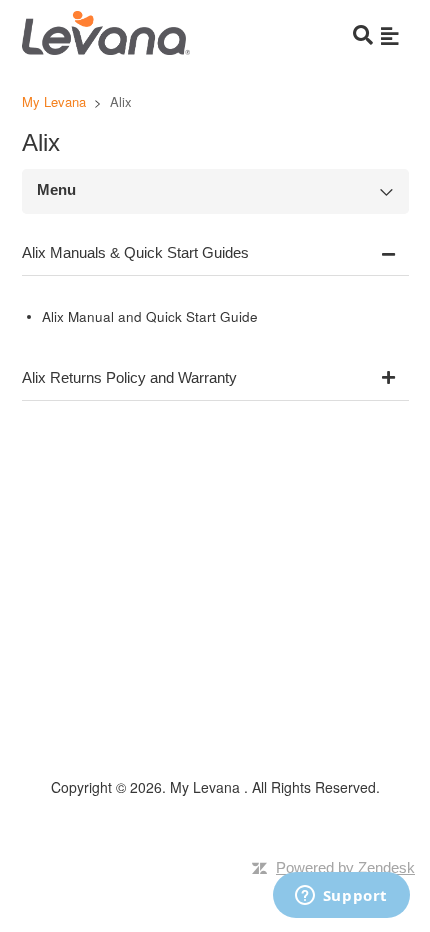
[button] (390, 35)
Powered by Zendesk (345, 867)
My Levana (56, 101)
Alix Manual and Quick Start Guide (150, 316)
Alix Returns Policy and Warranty (129, 377)
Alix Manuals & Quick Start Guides (135, 252)
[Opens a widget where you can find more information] (341, 897)
